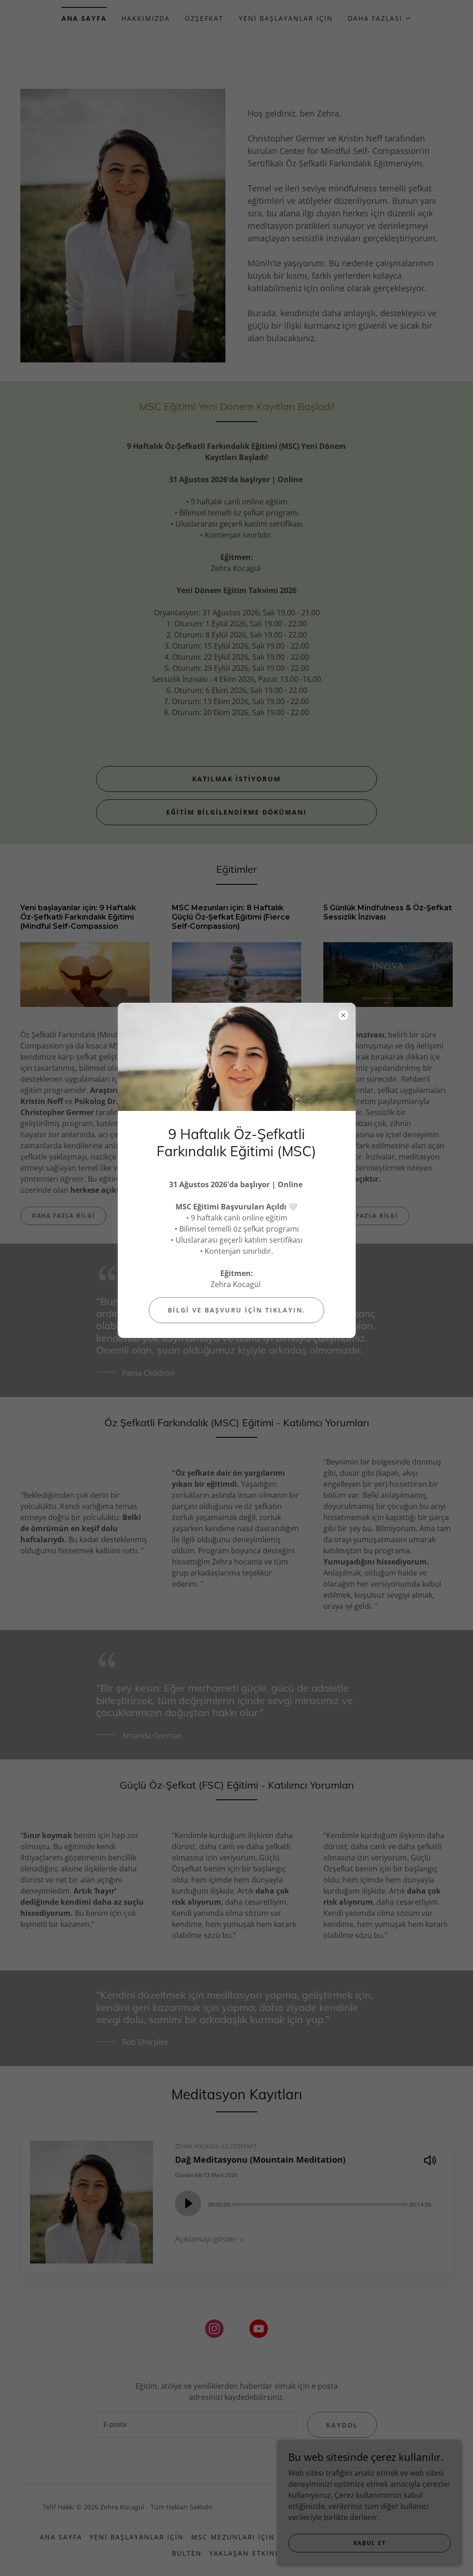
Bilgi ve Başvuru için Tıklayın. (236, 1310)
